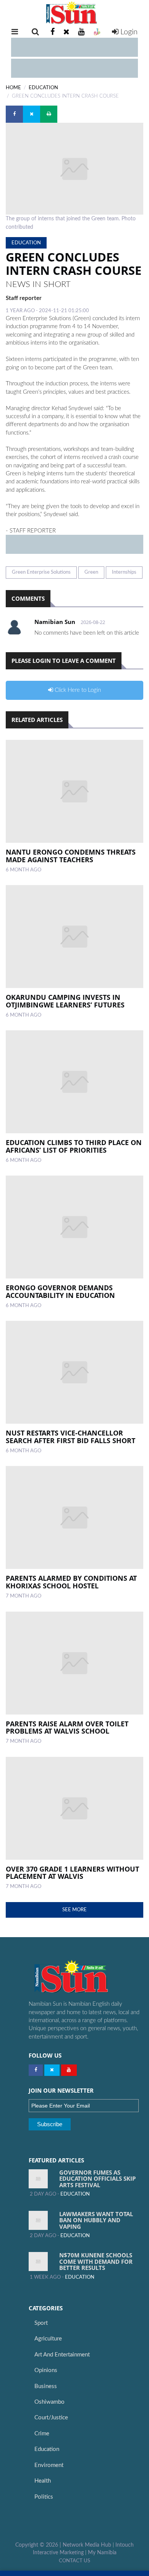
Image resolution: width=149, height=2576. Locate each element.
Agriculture (48, 2339)
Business (46, 2386)
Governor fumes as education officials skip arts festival (97, 2179)
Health (43, 2481)
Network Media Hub (87, 2545)
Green (91, 572)
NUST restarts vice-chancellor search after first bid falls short (70, 1437)
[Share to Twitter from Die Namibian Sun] (32, 114)
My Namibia (102, 2553)
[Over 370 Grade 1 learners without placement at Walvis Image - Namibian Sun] (74, 1808)
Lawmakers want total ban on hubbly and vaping (96, 2220)
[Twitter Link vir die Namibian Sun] (52, 2070)
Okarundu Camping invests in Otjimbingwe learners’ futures (65, 1001)
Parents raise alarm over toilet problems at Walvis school (67, 1727)
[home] (74, 13)
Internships (124, 572)
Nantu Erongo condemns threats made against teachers (71, 856)
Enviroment (49, 2465)
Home (13, 88)
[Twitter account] (66, 32)
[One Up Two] (97, 32)
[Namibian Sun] (86, 1977)
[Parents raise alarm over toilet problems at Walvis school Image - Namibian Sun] (74, 1663)
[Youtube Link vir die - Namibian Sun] (69, 2070)
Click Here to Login (77, 690)
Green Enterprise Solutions (41, 572)
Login (128, 32)
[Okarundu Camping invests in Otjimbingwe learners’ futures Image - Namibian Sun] (74, 937)
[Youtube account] (81, 32)
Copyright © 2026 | (39, 2545)
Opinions (46, 2370)
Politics (44, 2497)
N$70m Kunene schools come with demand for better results (96, 2261)
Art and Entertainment (62, 2355)
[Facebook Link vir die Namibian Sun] (36, 2070)
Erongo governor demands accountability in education (60, 1291)
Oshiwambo (49, 2402)
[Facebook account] (53, 32)
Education (47, 2449)
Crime (42, 2434)
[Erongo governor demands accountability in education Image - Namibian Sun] (74, 1227)
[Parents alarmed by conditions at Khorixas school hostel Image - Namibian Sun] (74, 1517)
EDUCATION (43, 88)
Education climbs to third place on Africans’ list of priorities (74, 1146)
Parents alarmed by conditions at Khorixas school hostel (71, 1582)
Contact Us (74, 2561)
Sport (41, 2323)
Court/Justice (51, 2418)
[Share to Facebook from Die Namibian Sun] (14, 114)
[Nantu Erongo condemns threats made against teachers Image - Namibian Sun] (74, 791)
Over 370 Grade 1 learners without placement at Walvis (72, 1873)
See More (74, 1910)
